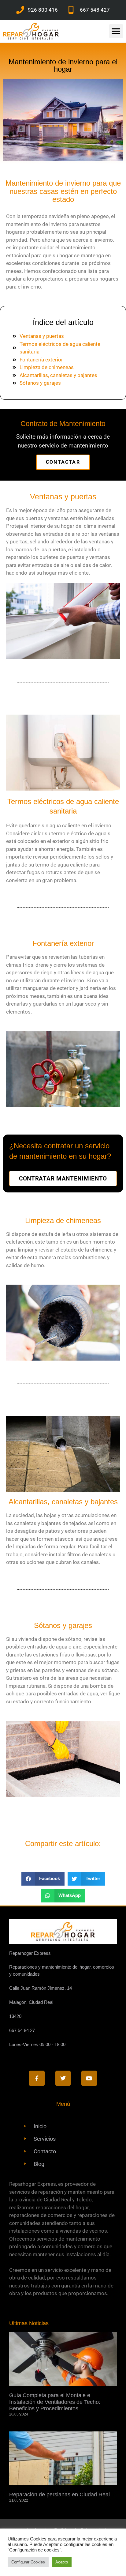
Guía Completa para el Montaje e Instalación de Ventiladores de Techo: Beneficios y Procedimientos (55, 2402)
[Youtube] (89, 2078)
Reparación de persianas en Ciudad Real (59, 2495)
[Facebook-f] (37, 2078)
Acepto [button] (62, 2562)
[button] (116, 31)
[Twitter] (63, 2078)
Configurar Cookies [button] (28, 2562)
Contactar (63, 462)
